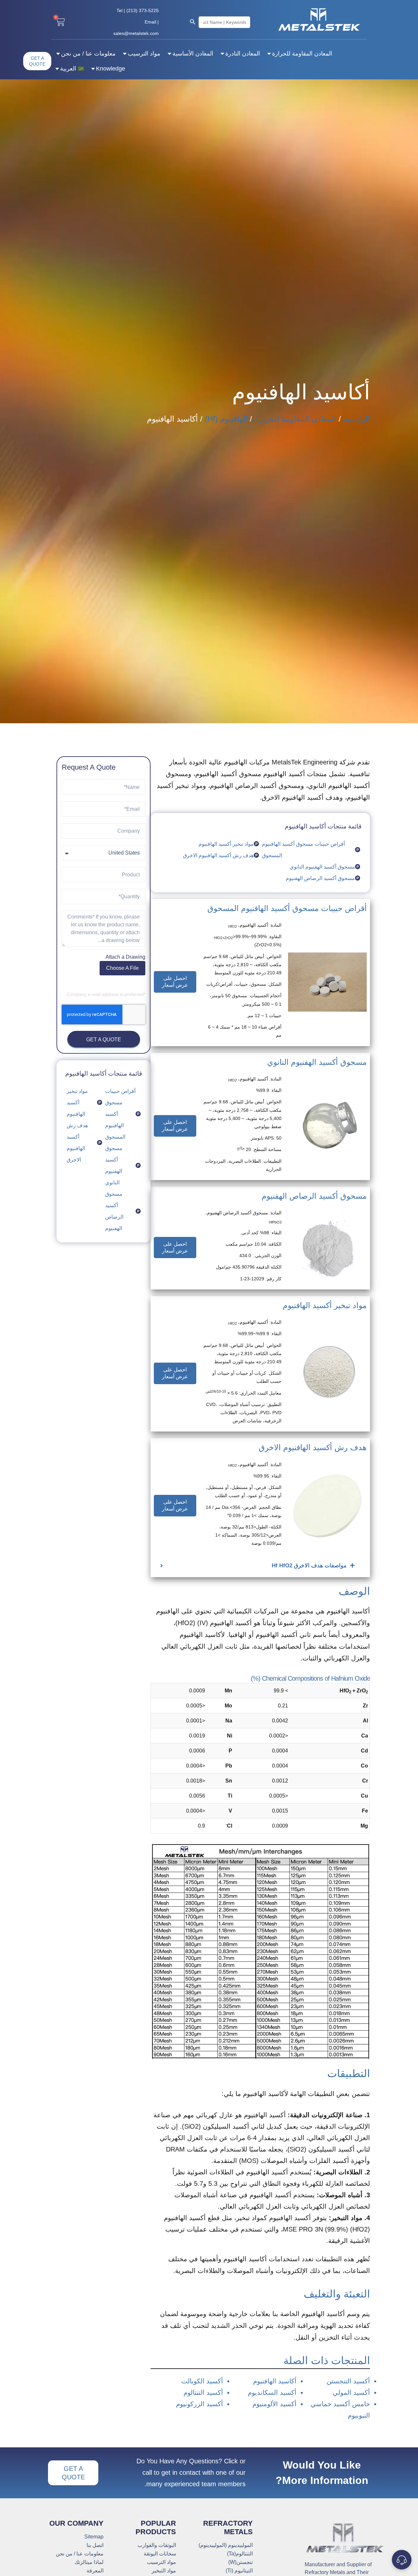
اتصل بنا (95, 2545)
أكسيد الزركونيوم (200, 2404)
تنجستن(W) (241, 2562)
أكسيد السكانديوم (272, 2392)
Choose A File (122, 968)
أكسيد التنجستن (348, 2381)
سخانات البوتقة (160, 2554)
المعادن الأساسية (193, 54)
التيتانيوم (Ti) (239, 2571)
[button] (175, 982)
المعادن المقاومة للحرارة (302, 54)
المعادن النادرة (243, 54)
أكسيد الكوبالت (202, 2381)
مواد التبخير (164, 2571)
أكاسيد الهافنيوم (275, 2381)
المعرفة (95, 2571)
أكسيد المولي (351, 2392)
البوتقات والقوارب (157, 2545)
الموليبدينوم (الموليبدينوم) (226, 2545)
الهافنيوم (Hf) (226, 419)
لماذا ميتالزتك (89, 2562)
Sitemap (94, 2537)
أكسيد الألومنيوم (274, 2404)
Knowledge (111, 69)
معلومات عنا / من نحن (88, 54)
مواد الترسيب (144, 54)
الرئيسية (357, 419)
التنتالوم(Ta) (240, 2554)
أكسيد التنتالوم (203, 2392)
